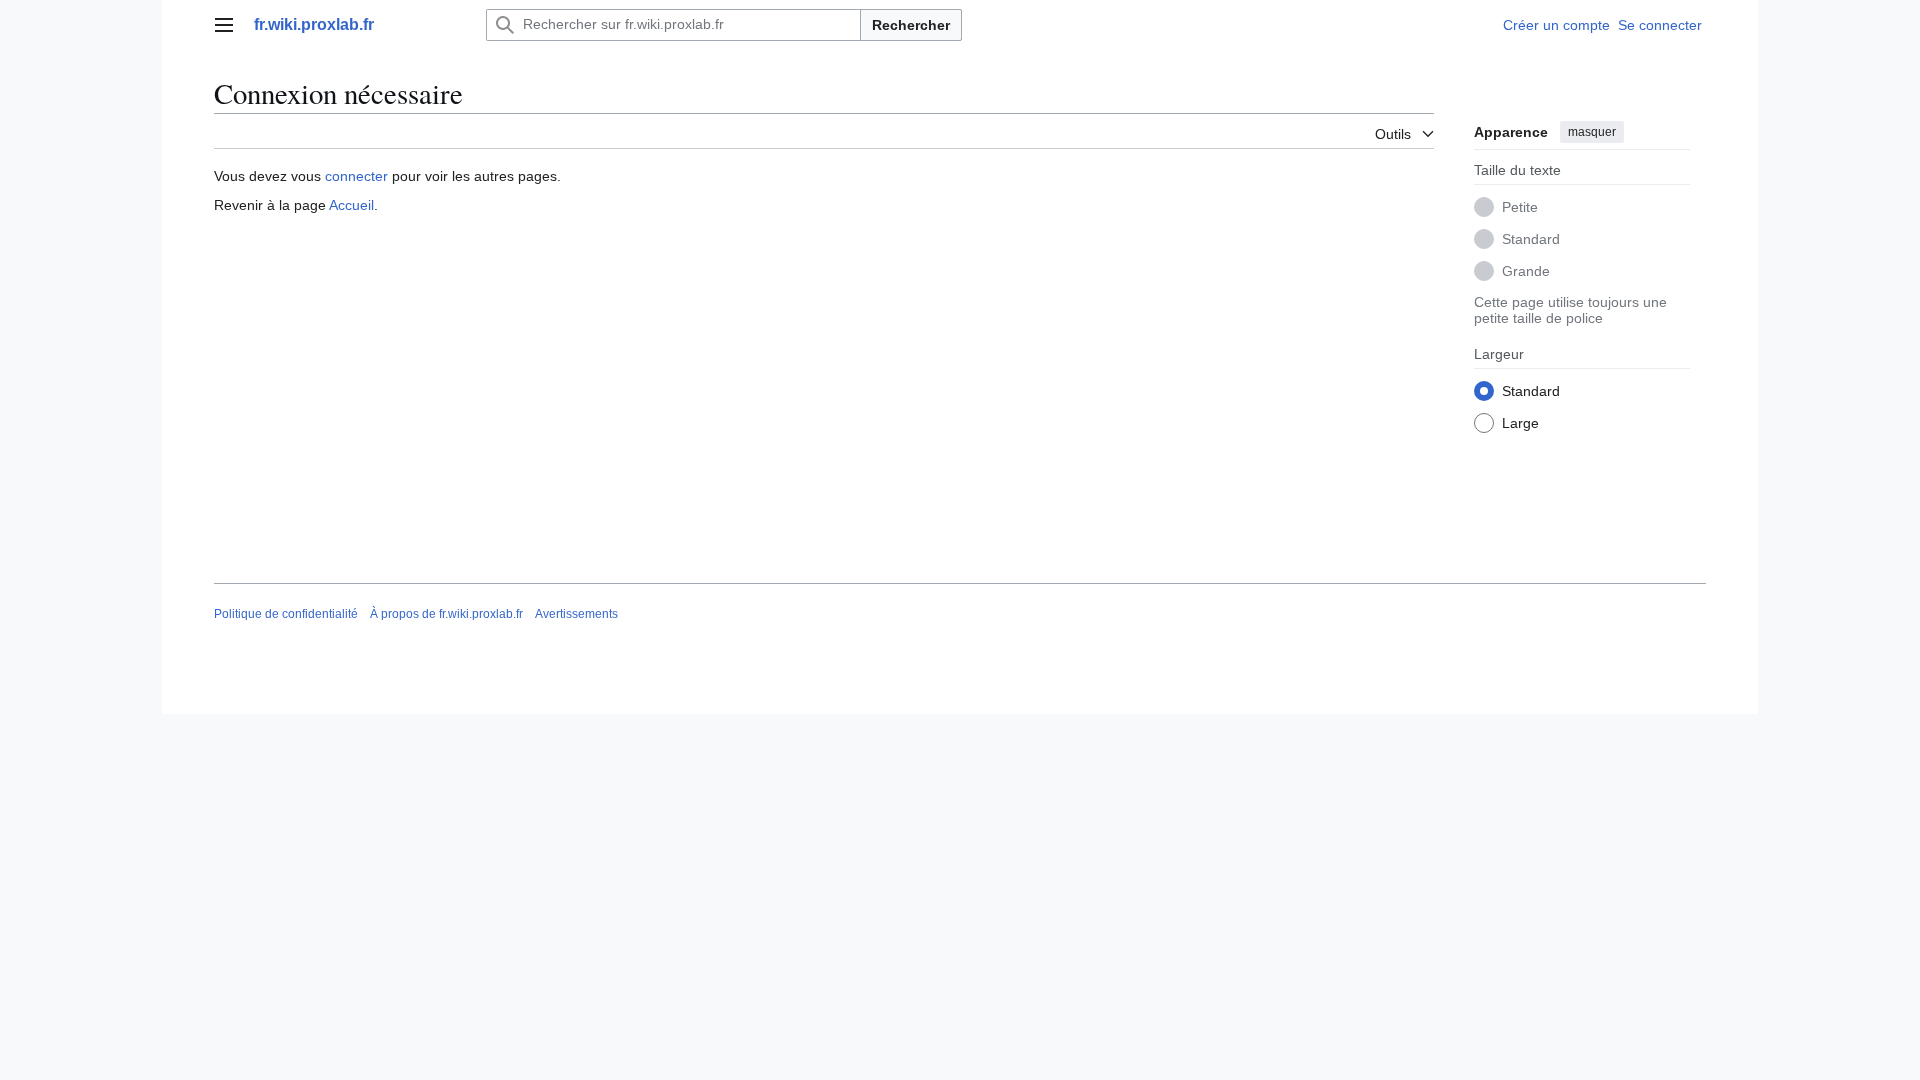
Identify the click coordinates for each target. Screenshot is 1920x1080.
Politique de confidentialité (286, 614)
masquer (1592, 132)
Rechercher (911, 25)
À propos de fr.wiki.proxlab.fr (446, 614)
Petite (1520, 207)
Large (1520, 423)
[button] (224, 25)
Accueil (351, 205)
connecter (356, 176)
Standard (1531, 239)
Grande (1526, 271)
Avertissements (576, 614)
